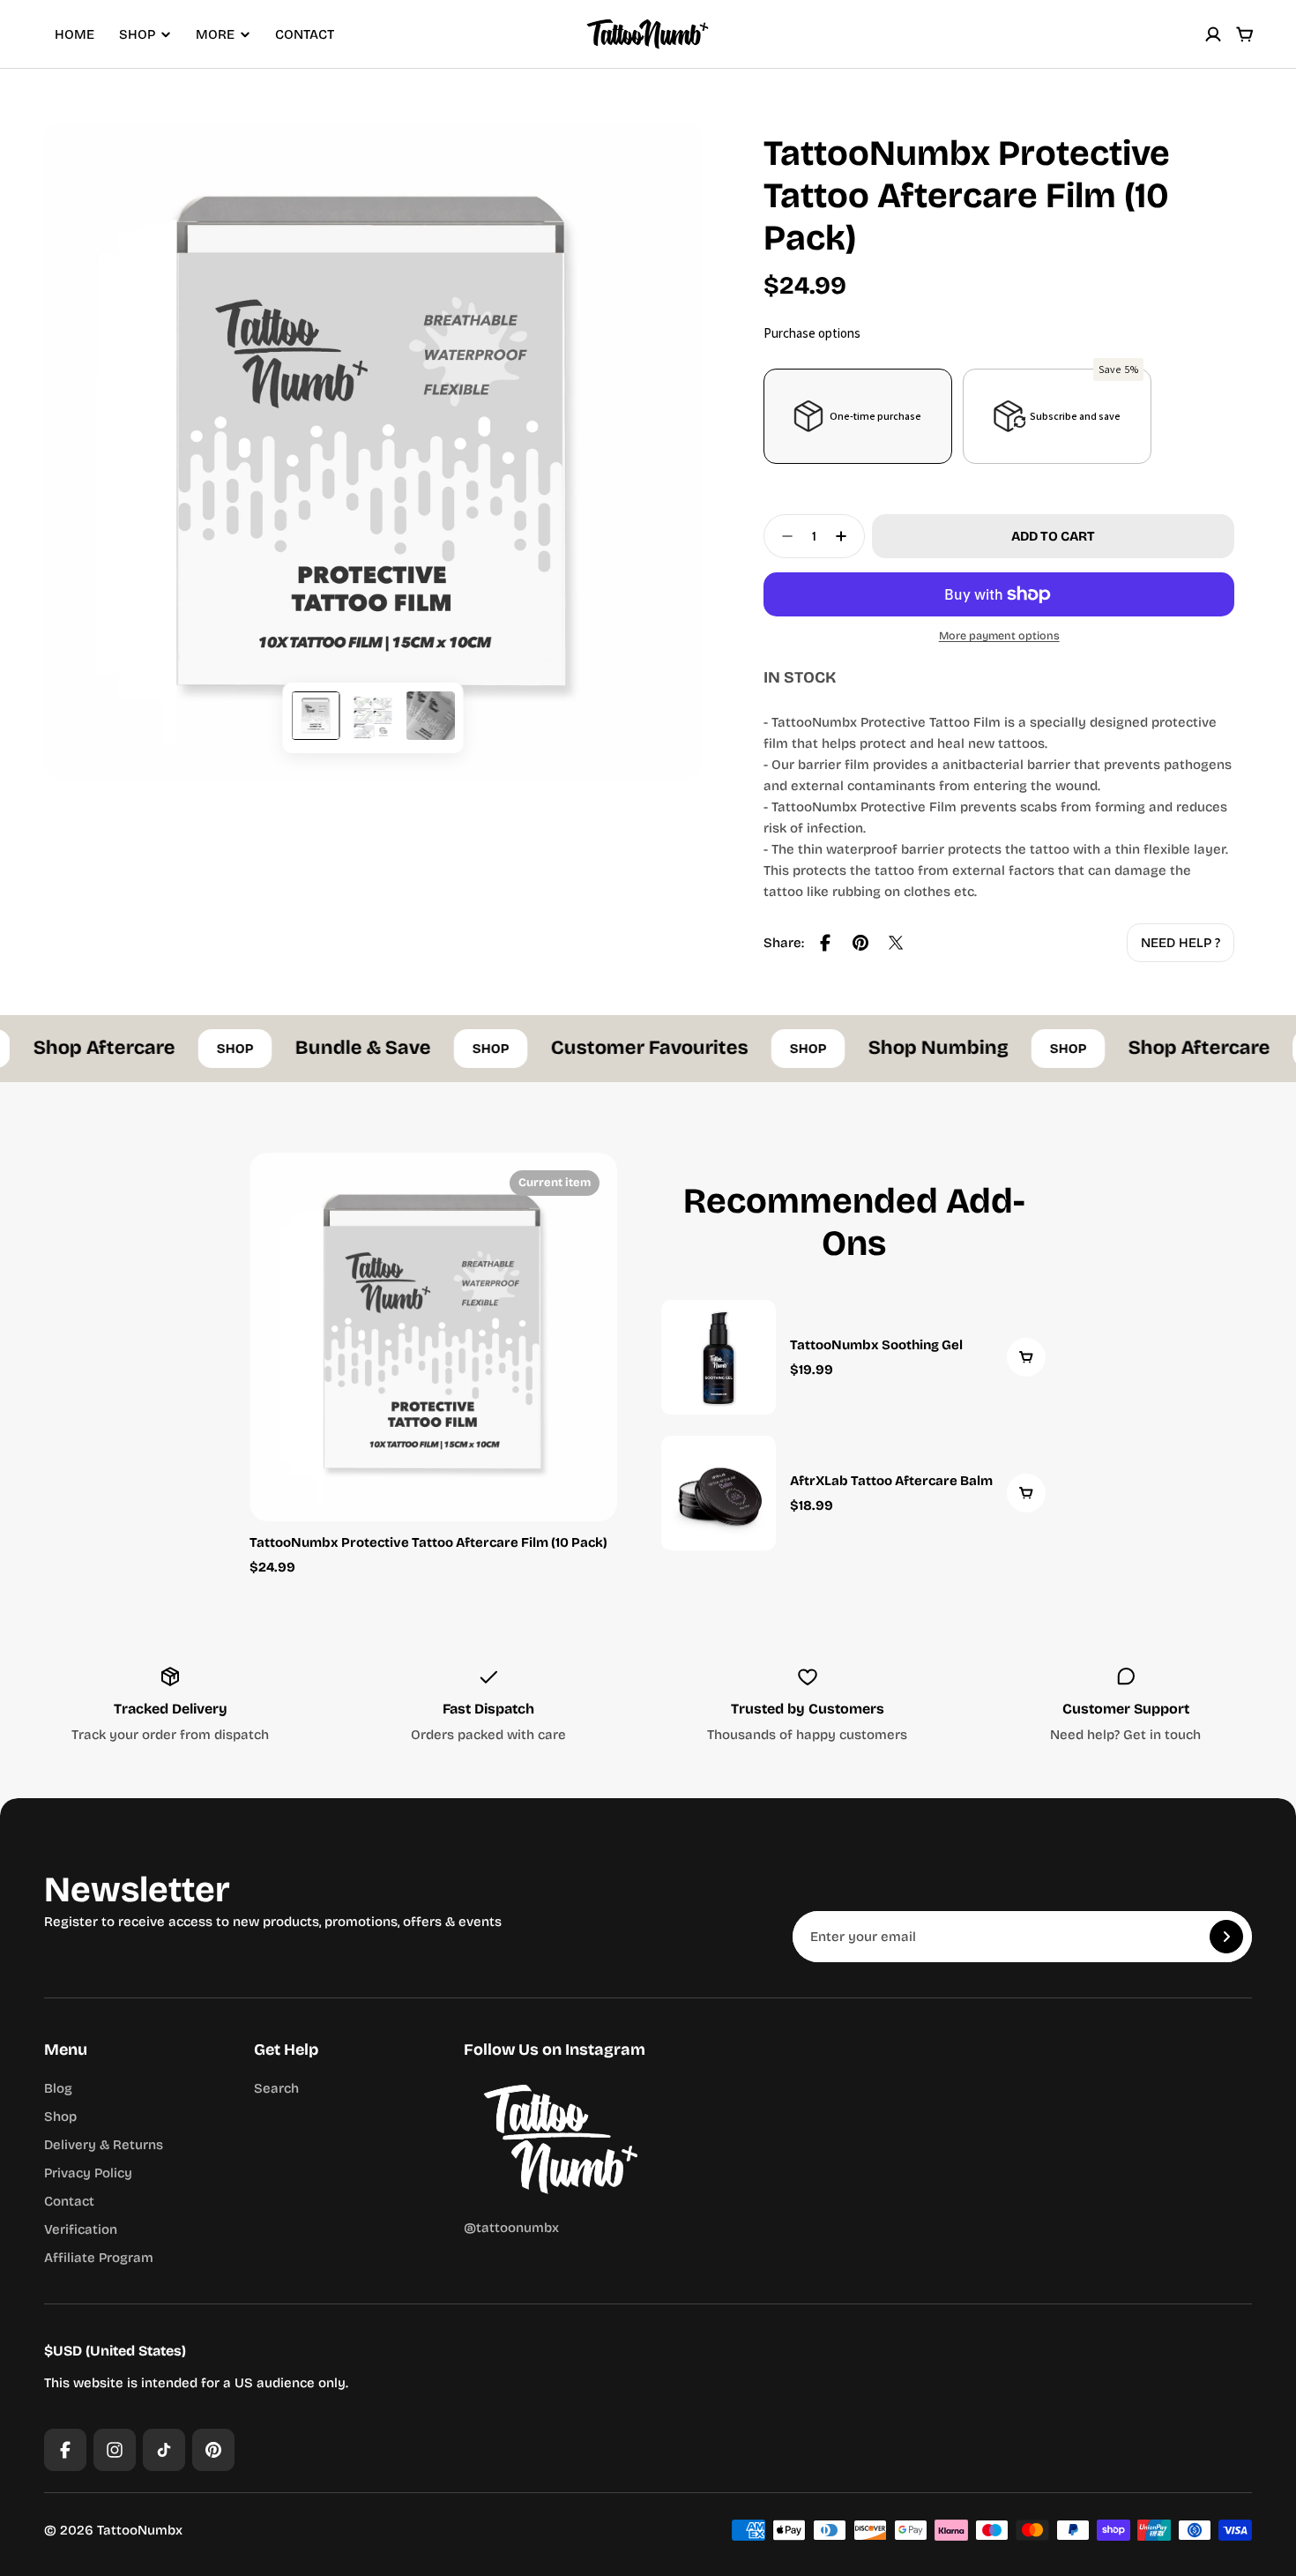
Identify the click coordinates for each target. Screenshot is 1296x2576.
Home (74, 34)
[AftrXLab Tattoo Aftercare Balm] (854, 1493)
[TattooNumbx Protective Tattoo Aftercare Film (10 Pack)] (433, 1337)
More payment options (999, 635)
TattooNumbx (140, 2530)
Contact (305, 34)
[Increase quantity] (846, 536)
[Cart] (1245, 34)
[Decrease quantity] (782, 536)
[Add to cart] (1026, 1357)
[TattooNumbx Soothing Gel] (854, 1357)
